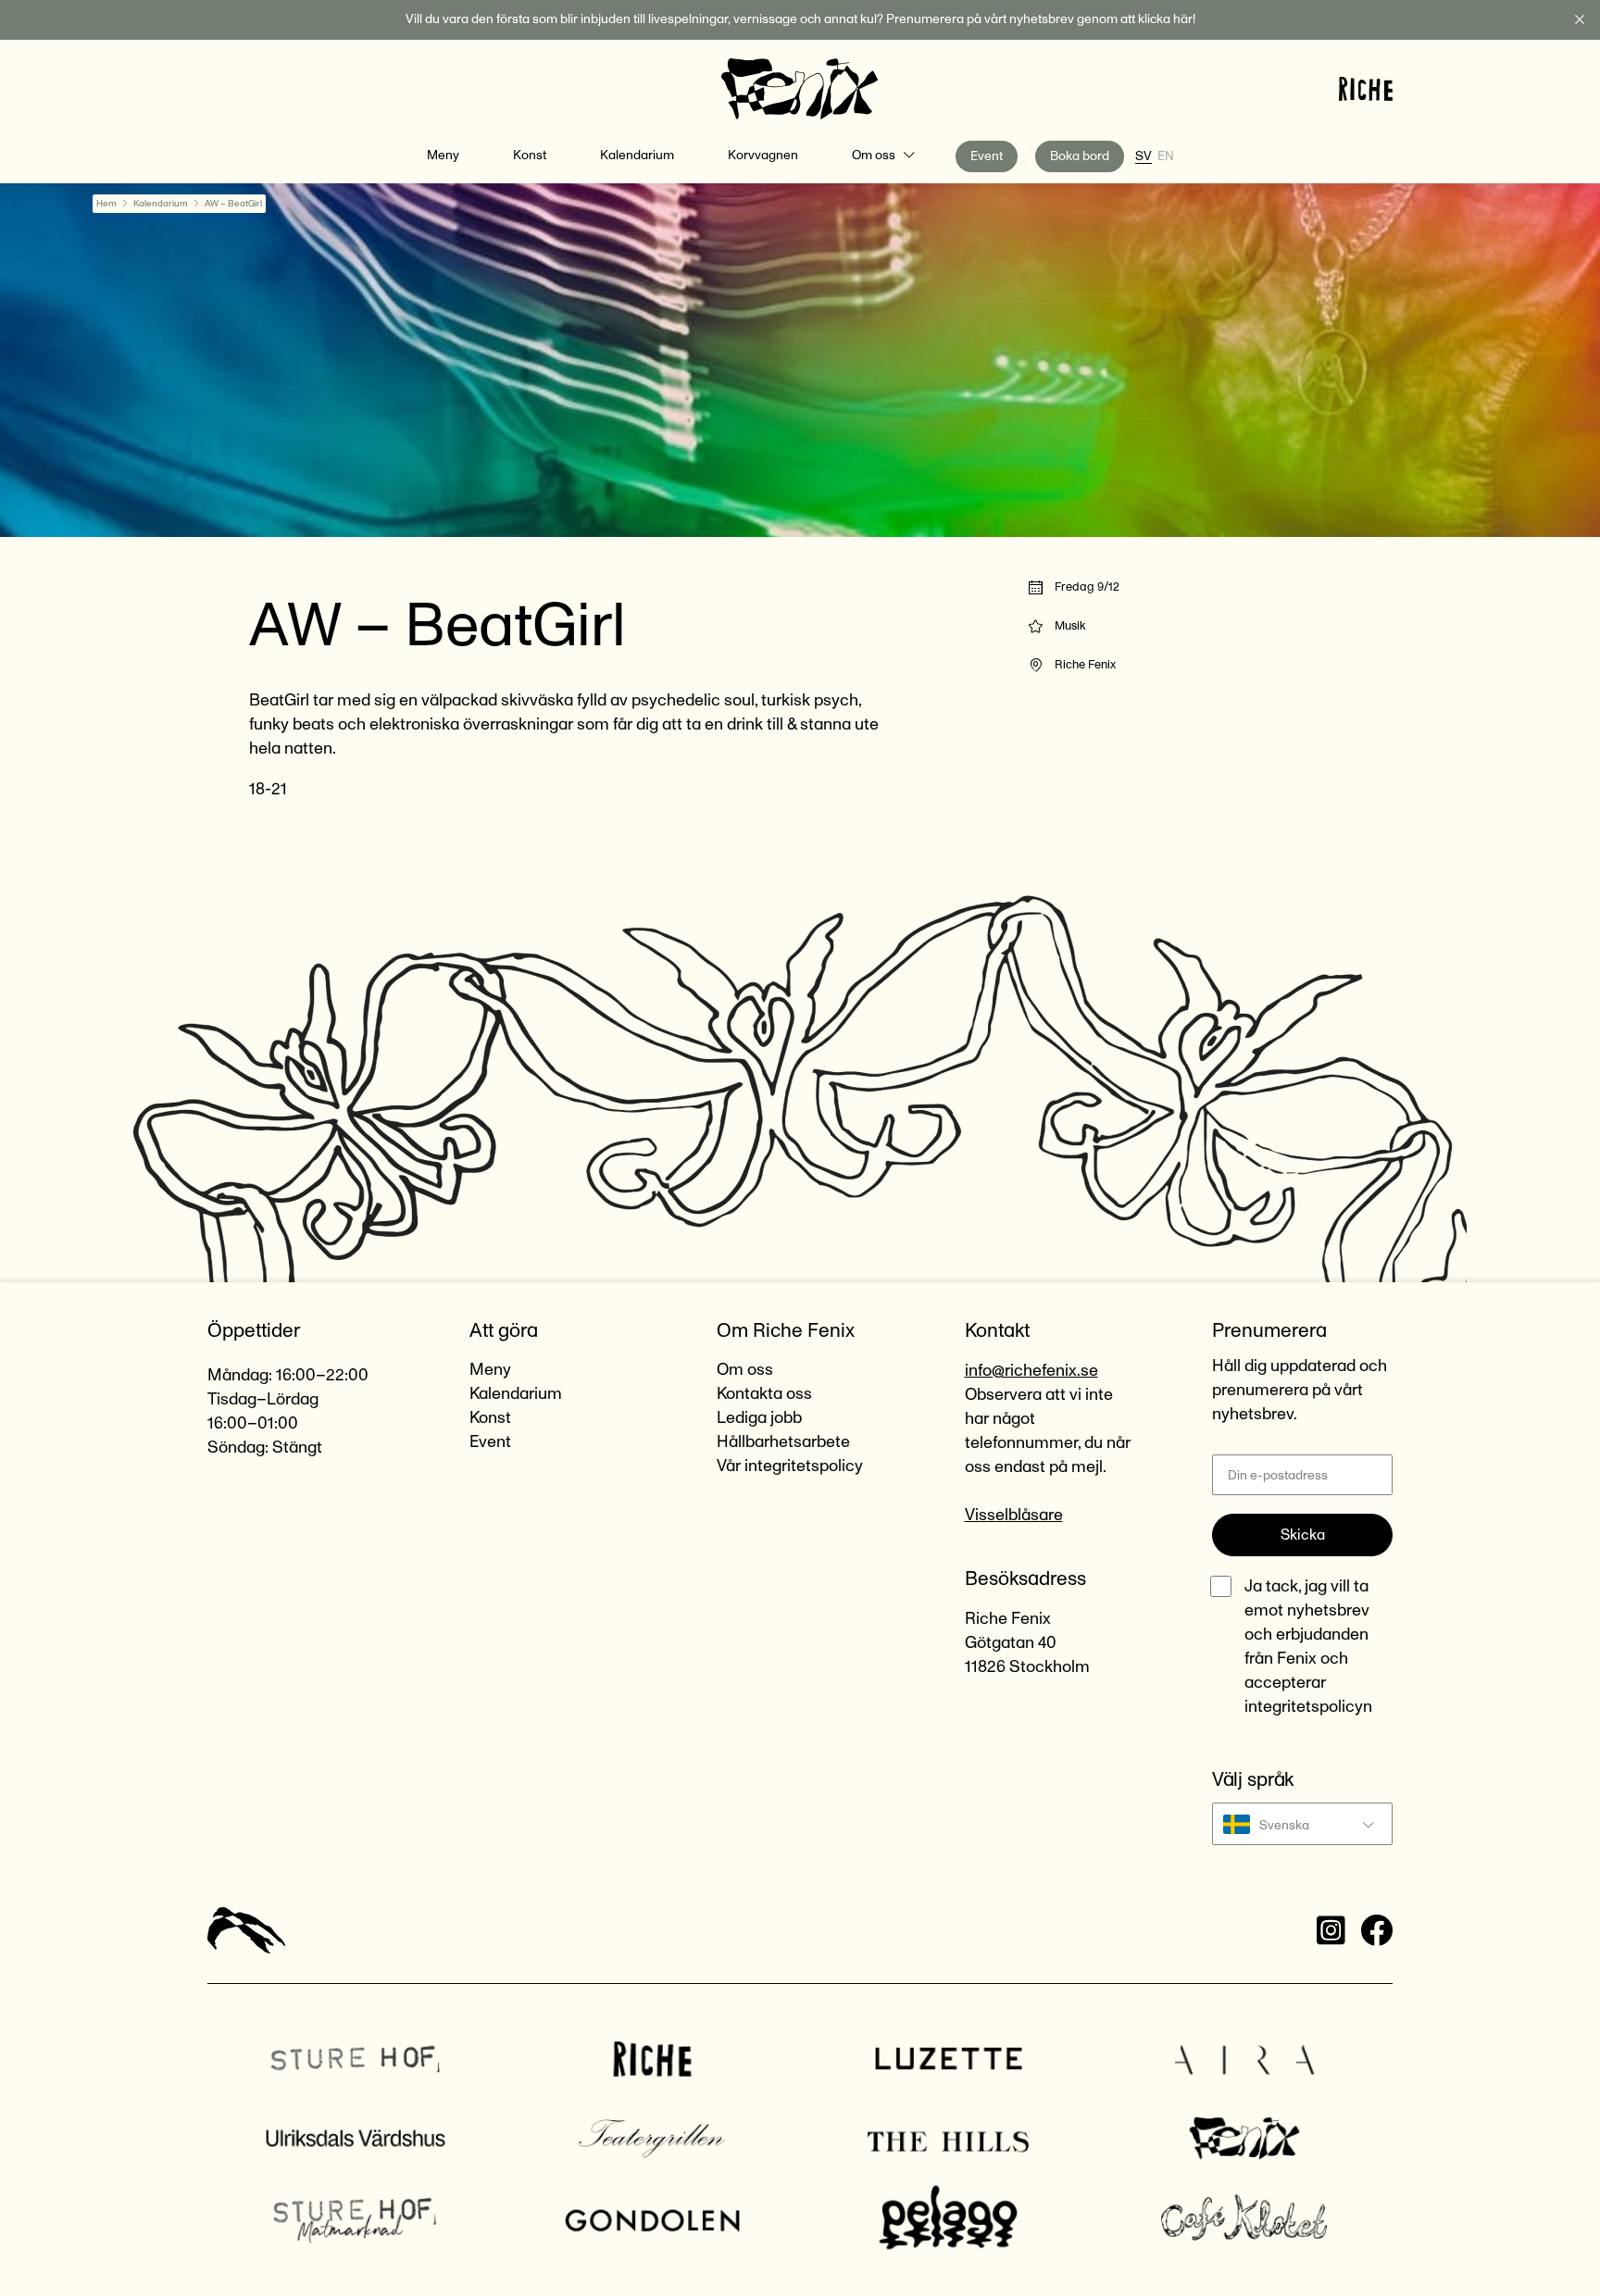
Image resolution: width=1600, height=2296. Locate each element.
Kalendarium (637, 156)
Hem (106, 204)
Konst (530, 156)
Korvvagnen (763, 156)
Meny (443, 156)
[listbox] (1302, 1824)
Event (987, 156)
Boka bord (1080, 156)
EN (1166, 156)
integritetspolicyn (1308, 1707)
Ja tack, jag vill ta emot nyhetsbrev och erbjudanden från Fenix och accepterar (1308, 1647)
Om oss (874, 156)
